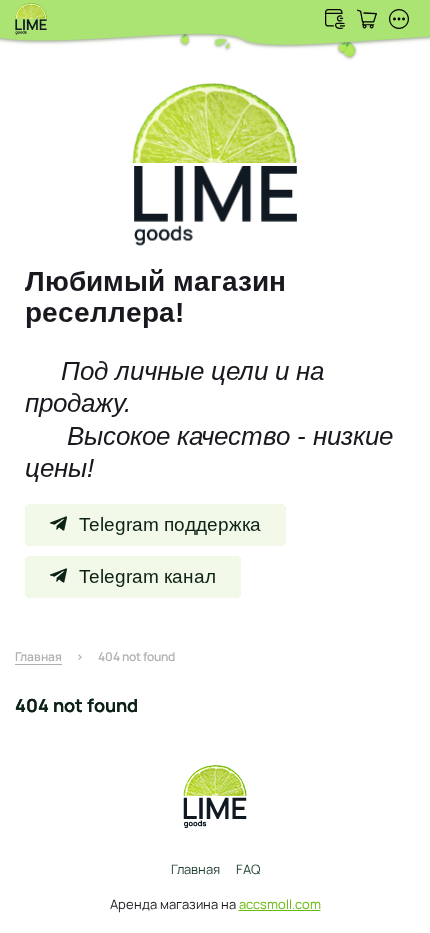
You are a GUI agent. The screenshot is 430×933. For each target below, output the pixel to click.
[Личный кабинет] (335, 19)
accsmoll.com (280, 904)
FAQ (248, 869)
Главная (195, 869)
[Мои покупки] (367, 19)
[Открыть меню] (399, 19)
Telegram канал (147, 576)
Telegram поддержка (170, 524)
